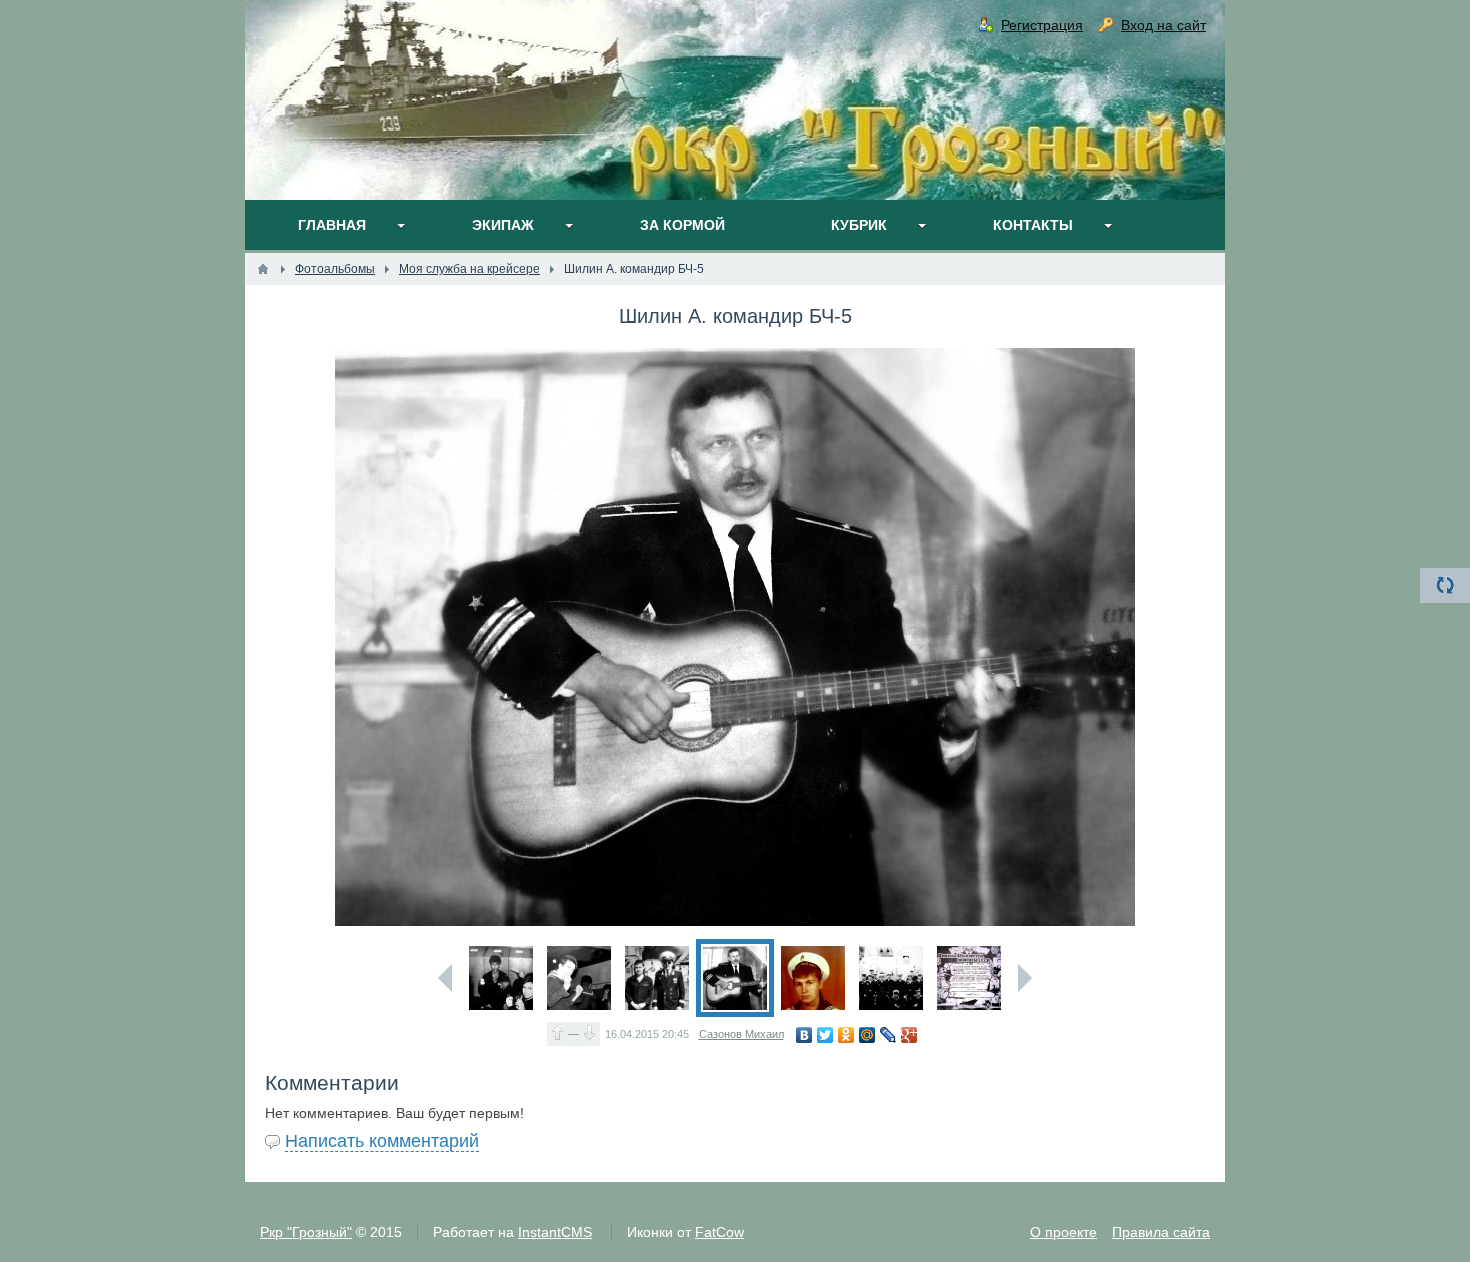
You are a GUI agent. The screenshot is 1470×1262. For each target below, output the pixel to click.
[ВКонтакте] (804, 1035)
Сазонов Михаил (741, 1034)
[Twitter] (825, 1035)
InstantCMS (555, 1232)
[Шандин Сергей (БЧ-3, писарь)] (579, 978)
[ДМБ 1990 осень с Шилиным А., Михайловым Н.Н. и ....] (891, 978)
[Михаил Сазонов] (813, 978)
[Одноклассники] (846, 1035)
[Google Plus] (909, 1035)
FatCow (719, 1232)
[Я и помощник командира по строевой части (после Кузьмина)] (657, 978)
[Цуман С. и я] (501, 978)
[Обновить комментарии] (1445, 585)
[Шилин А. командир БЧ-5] (735, 978)
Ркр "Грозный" (306, 1232)
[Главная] (263, 269)
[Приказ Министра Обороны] (969, 978)
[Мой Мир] (867, 1035)
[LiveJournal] (888, 1035)
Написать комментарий (382, 1141)
